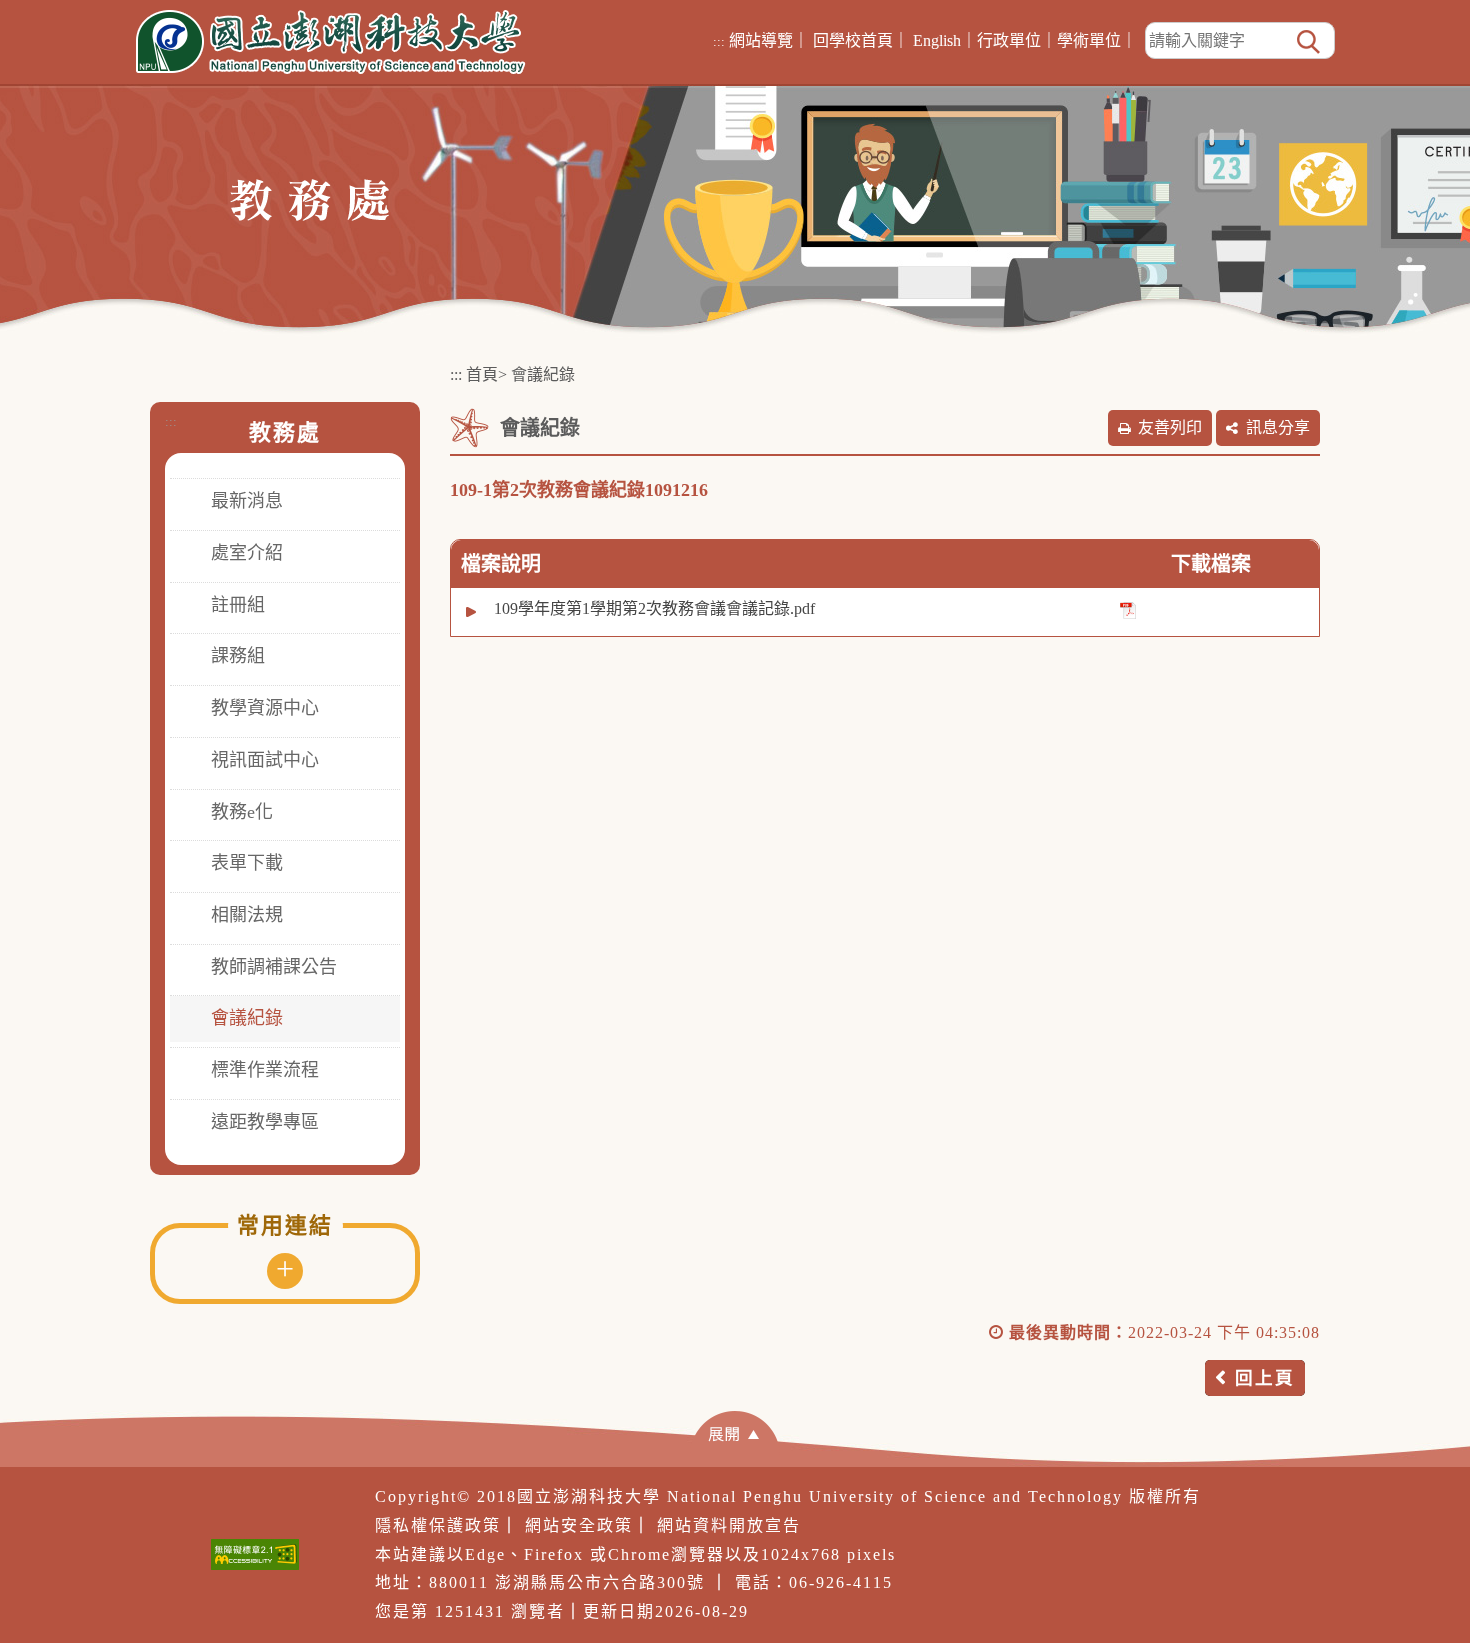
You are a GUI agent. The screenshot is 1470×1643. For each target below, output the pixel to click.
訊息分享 (1278, 427)
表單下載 (247, 863)
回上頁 (1265, 1378)
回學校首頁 (853, 40)
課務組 (238, 656)
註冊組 (238, 605)
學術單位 (1089, 40)
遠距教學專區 (265, 1122)
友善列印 (1170, 427)
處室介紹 (247, 553)
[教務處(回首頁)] (309, 198)
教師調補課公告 (274, 967)
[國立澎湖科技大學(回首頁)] (330, 42)
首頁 (482, 374)
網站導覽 (761, 40)
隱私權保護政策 (438, 1525)
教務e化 (242, 812)
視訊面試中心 (265, 760)
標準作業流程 (265, 1070)
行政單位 (1009, 40)
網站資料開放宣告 (729, 1525)
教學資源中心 (265, 708)
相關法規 (247, 915)
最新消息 (247, 501)
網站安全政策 (579, 1525)
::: (719, 41)
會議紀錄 (247, 1018)
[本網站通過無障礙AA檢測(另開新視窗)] (255, 1554)
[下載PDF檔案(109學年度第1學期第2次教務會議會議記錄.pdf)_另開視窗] (1128, 609)
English (937, 40)
